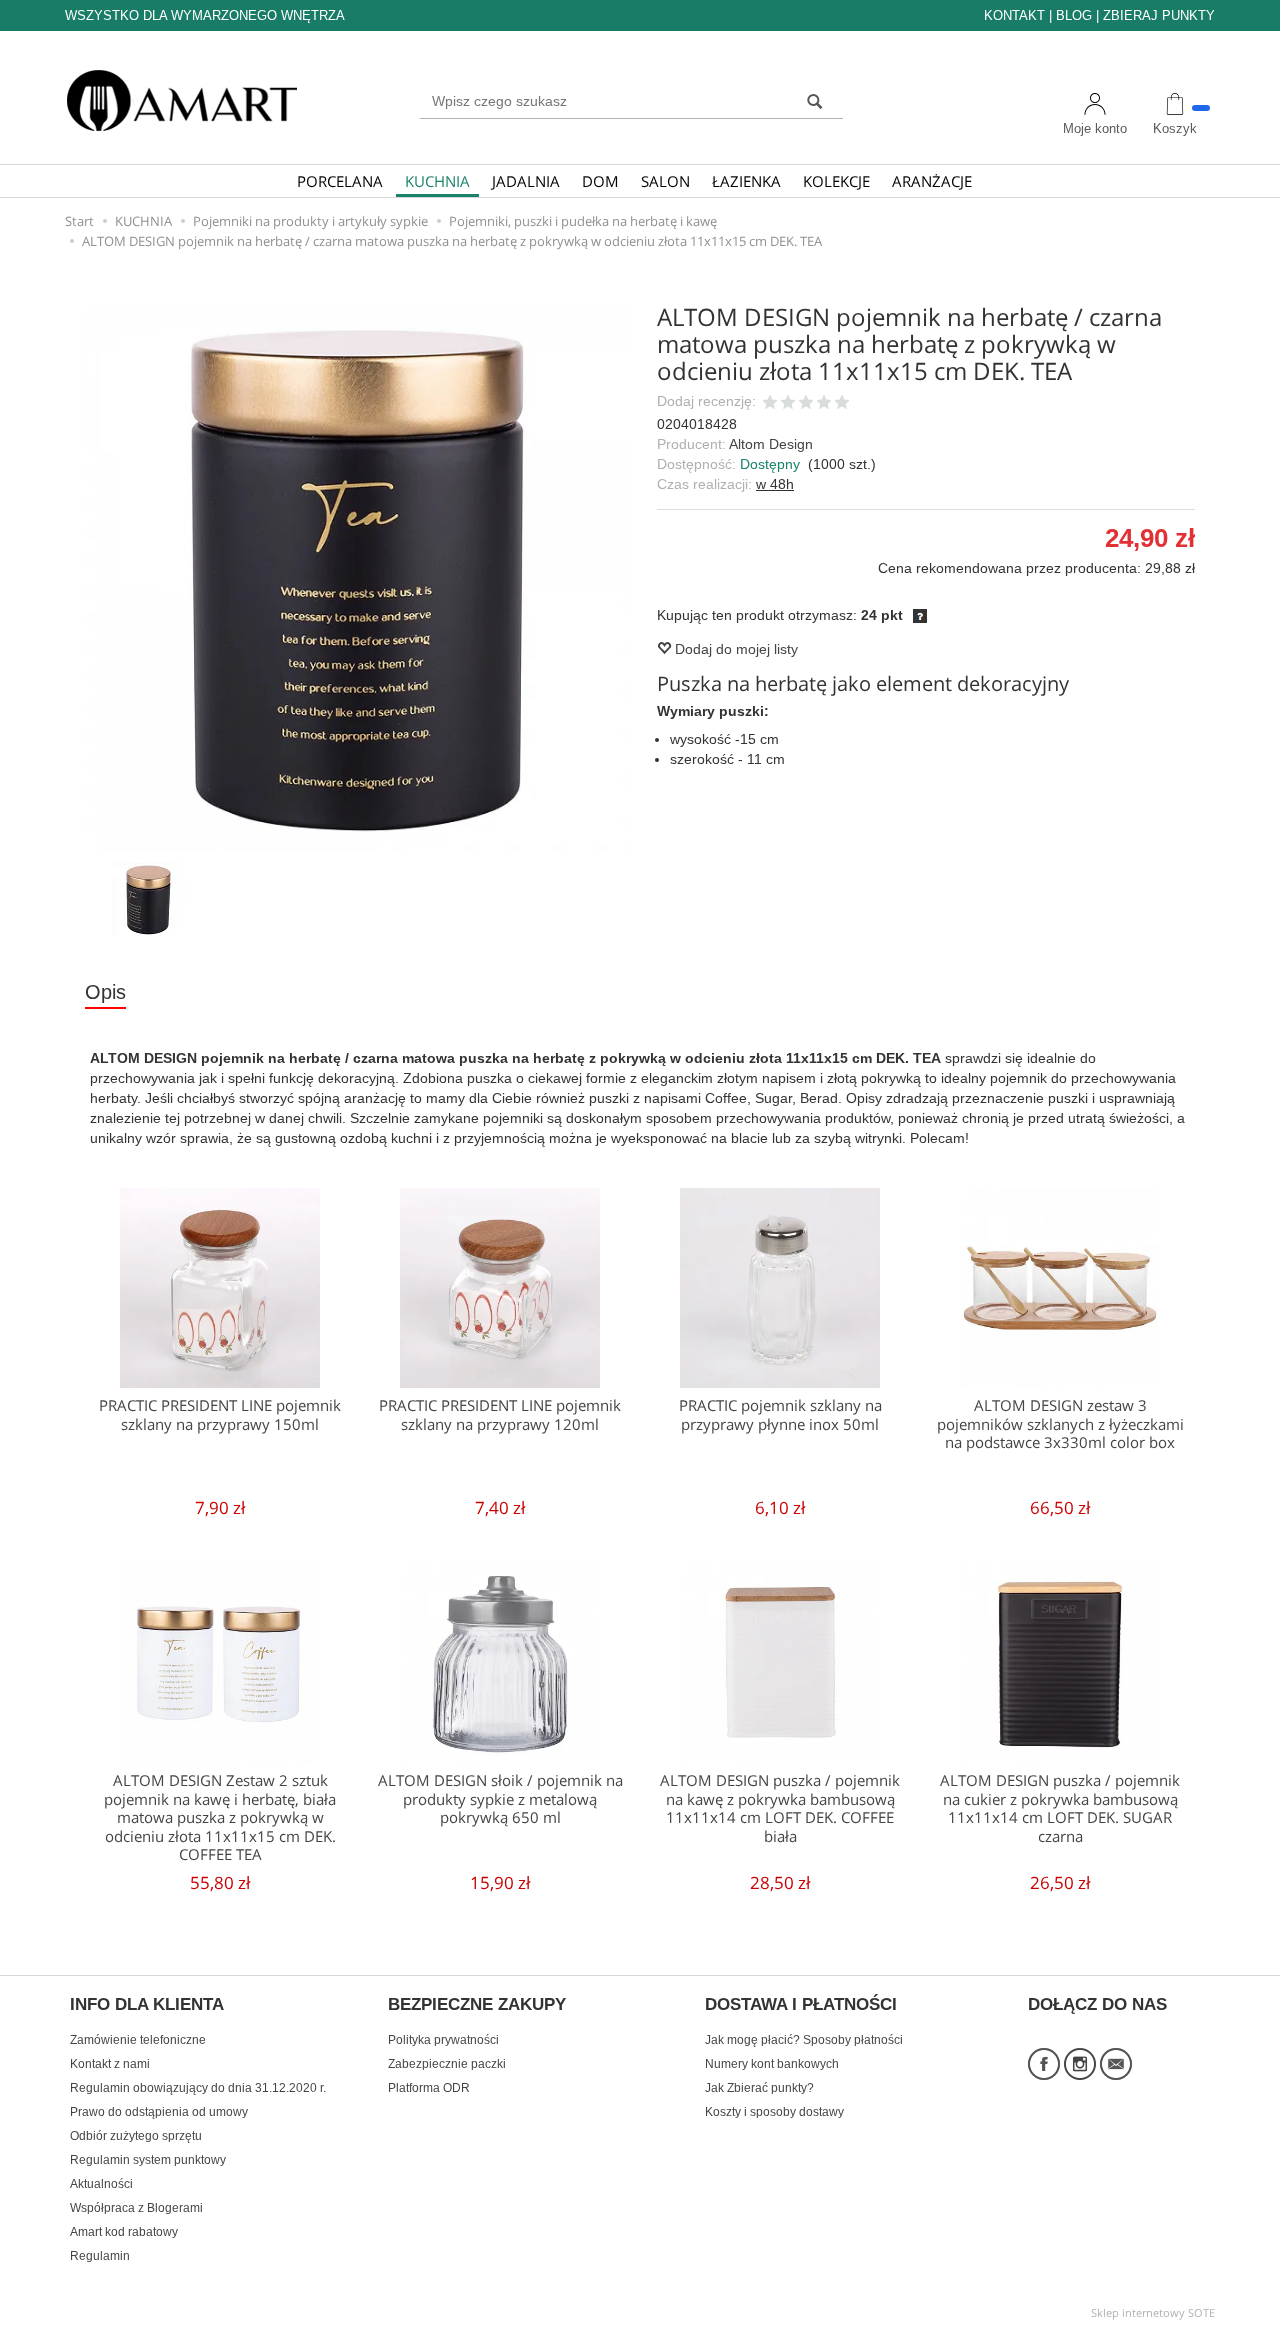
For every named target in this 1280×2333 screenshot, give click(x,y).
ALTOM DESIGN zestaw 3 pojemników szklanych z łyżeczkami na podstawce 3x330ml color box (1060, 1424)
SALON (665, 181)
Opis (105, 992)
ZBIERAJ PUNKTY (1159, 15)
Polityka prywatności (443, 2040)
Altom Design (771, 444)
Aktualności (101, 2184)
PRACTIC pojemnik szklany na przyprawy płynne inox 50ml (780, 1414)
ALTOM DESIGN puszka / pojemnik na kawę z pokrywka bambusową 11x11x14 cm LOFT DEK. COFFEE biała (780, 1808)
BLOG (1074, 15)
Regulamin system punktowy (148, 2160)
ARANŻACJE (932, 181)
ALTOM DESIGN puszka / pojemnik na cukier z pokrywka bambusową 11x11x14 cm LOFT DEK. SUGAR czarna (1060, 1808)
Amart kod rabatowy (124, 2232)
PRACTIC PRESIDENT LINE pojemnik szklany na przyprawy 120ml (500, 1414)
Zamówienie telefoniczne (138, 2040)
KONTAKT (1014, 15)
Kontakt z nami (110, 2064)
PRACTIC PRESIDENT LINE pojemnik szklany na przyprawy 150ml (220, 1414)
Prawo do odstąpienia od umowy (159, 2112)
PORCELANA (340, 181)
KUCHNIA (437, 181)
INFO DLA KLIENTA (147, 2005)
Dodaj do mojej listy (734, 649)
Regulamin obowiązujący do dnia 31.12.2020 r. (198, 2088)
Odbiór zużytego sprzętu (136, 2136)
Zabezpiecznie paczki (447, 2064)
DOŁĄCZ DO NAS (1097, 2005)
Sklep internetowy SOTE (1153, 2312)
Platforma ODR (429, 2088)
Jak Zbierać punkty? (759, 2088)
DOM (600, 181)
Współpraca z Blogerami (136, 2208)
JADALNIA (526, 181)
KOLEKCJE (836, 181)
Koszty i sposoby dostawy (774, 2112)
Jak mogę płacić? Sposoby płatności (804, 2040)
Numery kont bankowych (772, 2064)
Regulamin (100, 2256)
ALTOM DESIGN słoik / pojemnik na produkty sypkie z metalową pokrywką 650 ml (500, 1799)
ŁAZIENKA (746, 181)
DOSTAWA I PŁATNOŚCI (801, 2005)
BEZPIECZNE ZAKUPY (477, 2005)
